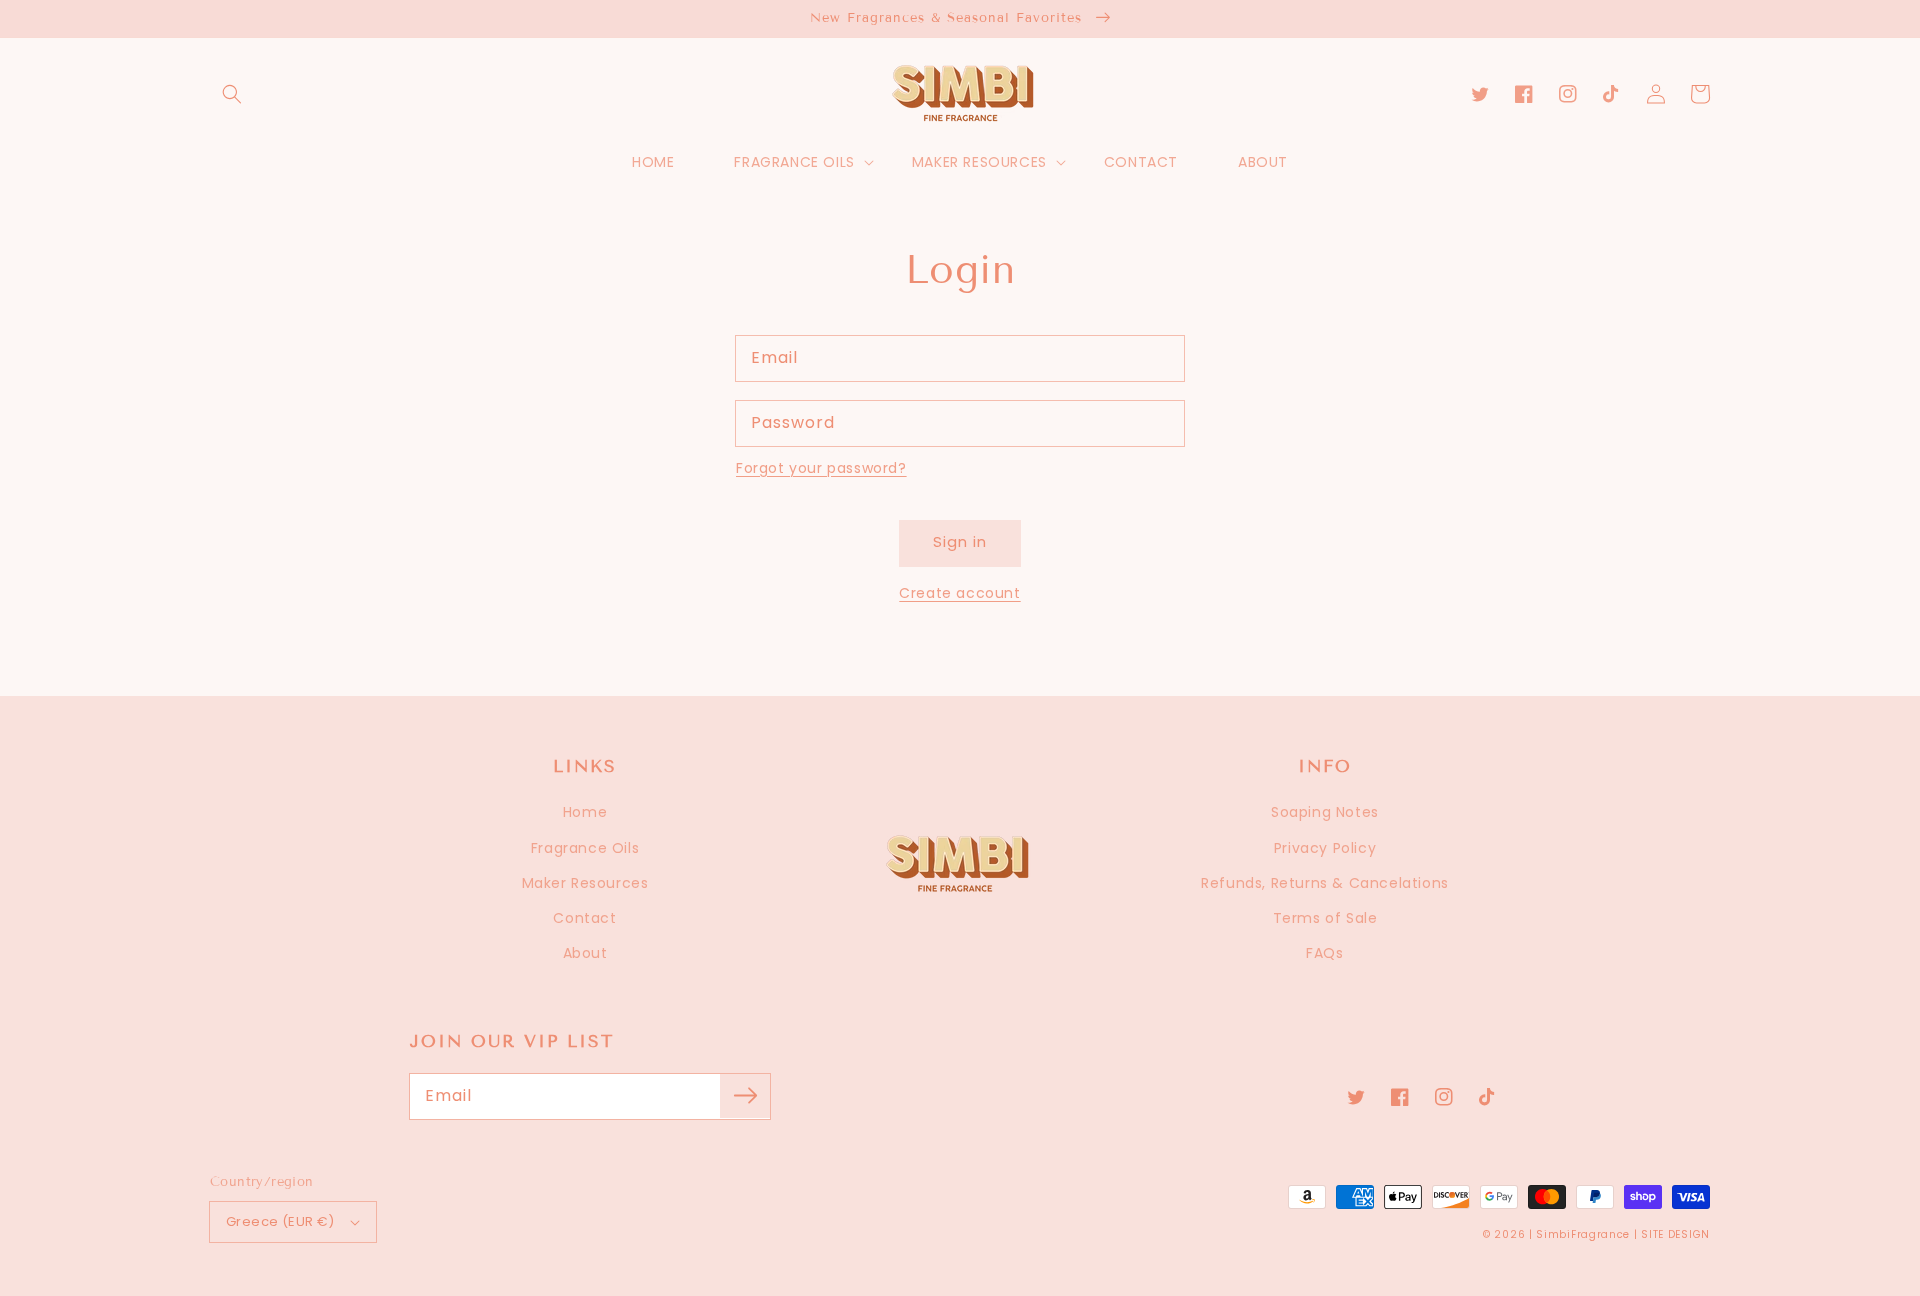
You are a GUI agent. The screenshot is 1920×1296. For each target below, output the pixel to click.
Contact (584, 918)
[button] (232, 94)
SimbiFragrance (1583, 1234)
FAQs (1324, 953)
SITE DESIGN (1675, 1234)
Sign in (960, 541)
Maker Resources (585, 883)
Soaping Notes (1325, 812)
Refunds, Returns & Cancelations (1325, 883)
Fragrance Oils (585, 848)
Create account (959, 593)
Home (585, 812)
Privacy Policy (1325, 848)
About (585, 953)
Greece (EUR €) (280, 1221)
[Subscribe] (745, 1096)
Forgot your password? (821, 468)
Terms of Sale (1325, 918)
